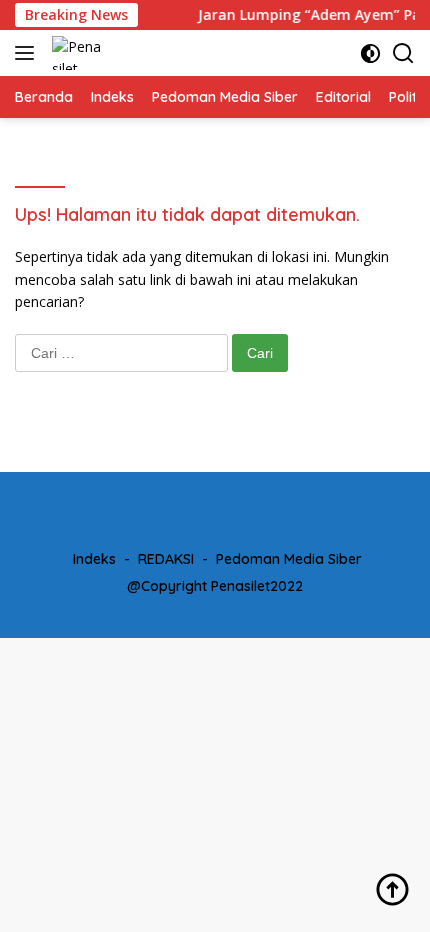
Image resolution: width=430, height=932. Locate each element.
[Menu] (28, 53)
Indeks (94, 559)
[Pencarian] (403, 53)
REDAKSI (166, 559)
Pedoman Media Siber (289, 559)
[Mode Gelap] (370, 53)
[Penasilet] (75, 53)
